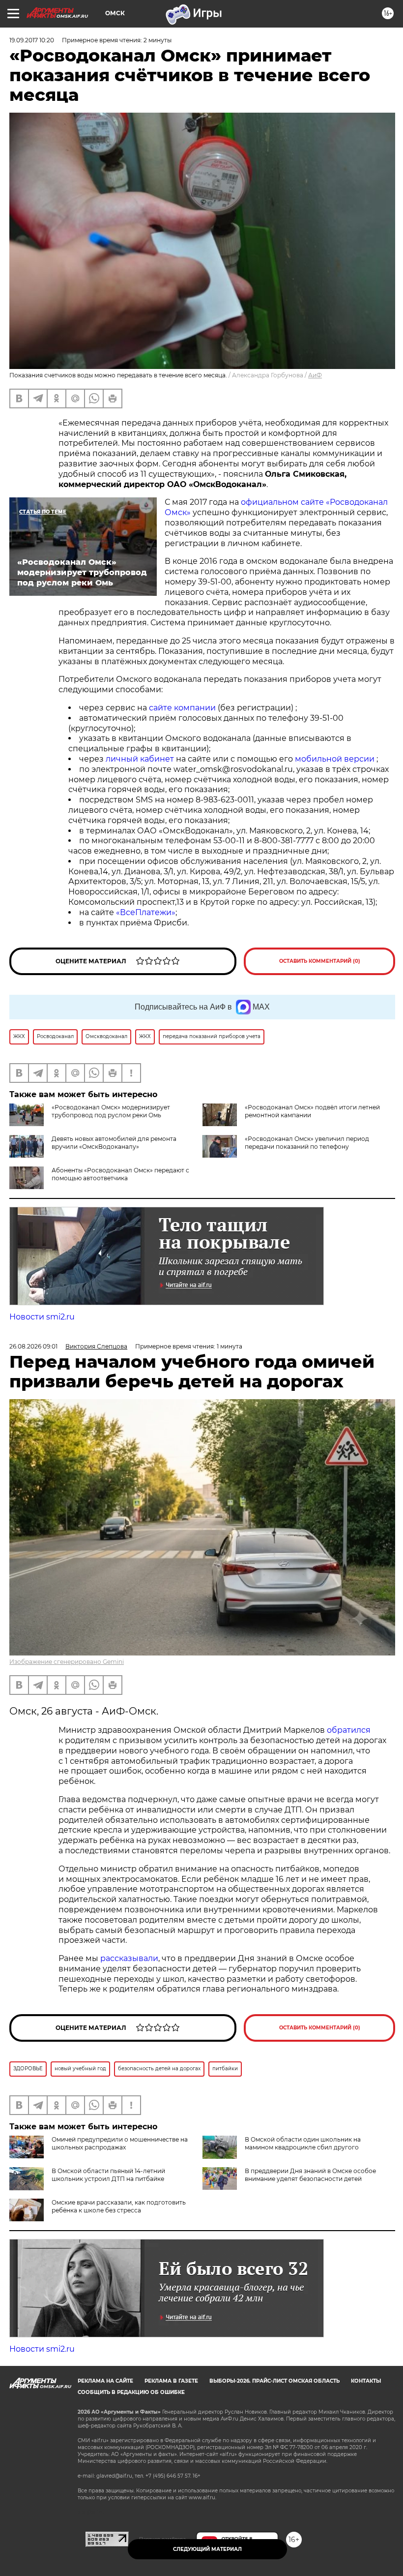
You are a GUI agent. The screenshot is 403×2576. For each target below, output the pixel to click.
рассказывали (129, 1958)
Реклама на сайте (105, 2381)
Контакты (366, 2381)
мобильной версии (335, 759)
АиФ (315, 375)
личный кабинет (140, 759)
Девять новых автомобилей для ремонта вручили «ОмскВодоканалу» (114, 1143)
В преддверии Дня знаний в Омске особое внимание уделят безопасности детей (310, 2175)
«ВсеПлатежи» (146, 912)
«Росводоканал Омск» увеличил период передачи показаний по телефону (307, 1143)
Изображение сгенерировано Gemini (67, 1662)
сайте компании (182, 708)
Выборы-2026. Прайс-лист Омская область (274, 2381)
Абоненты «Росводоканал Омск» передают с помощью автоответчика (120, 1174)
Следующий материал (207, 2549)
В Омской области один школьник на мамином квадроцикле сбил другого (303, 2143)
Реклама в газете (171, 2381)
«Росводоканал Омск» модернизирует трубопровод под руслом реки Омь (111, 1111)
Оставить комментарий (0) (320, 961)
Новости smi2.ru (42, 1317)
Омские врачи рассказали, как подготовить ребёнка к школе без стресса (119, 2206)
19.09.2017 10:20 (32, 40)
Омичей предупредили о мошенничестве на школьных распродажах (120, 2143)
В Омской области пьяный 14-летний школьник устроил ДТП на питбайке (108, 2175)
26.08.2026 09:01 (33, 1346)
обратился (349, 1730)
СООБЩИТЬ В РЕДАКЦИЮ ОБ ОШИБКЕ (131, 2392)
